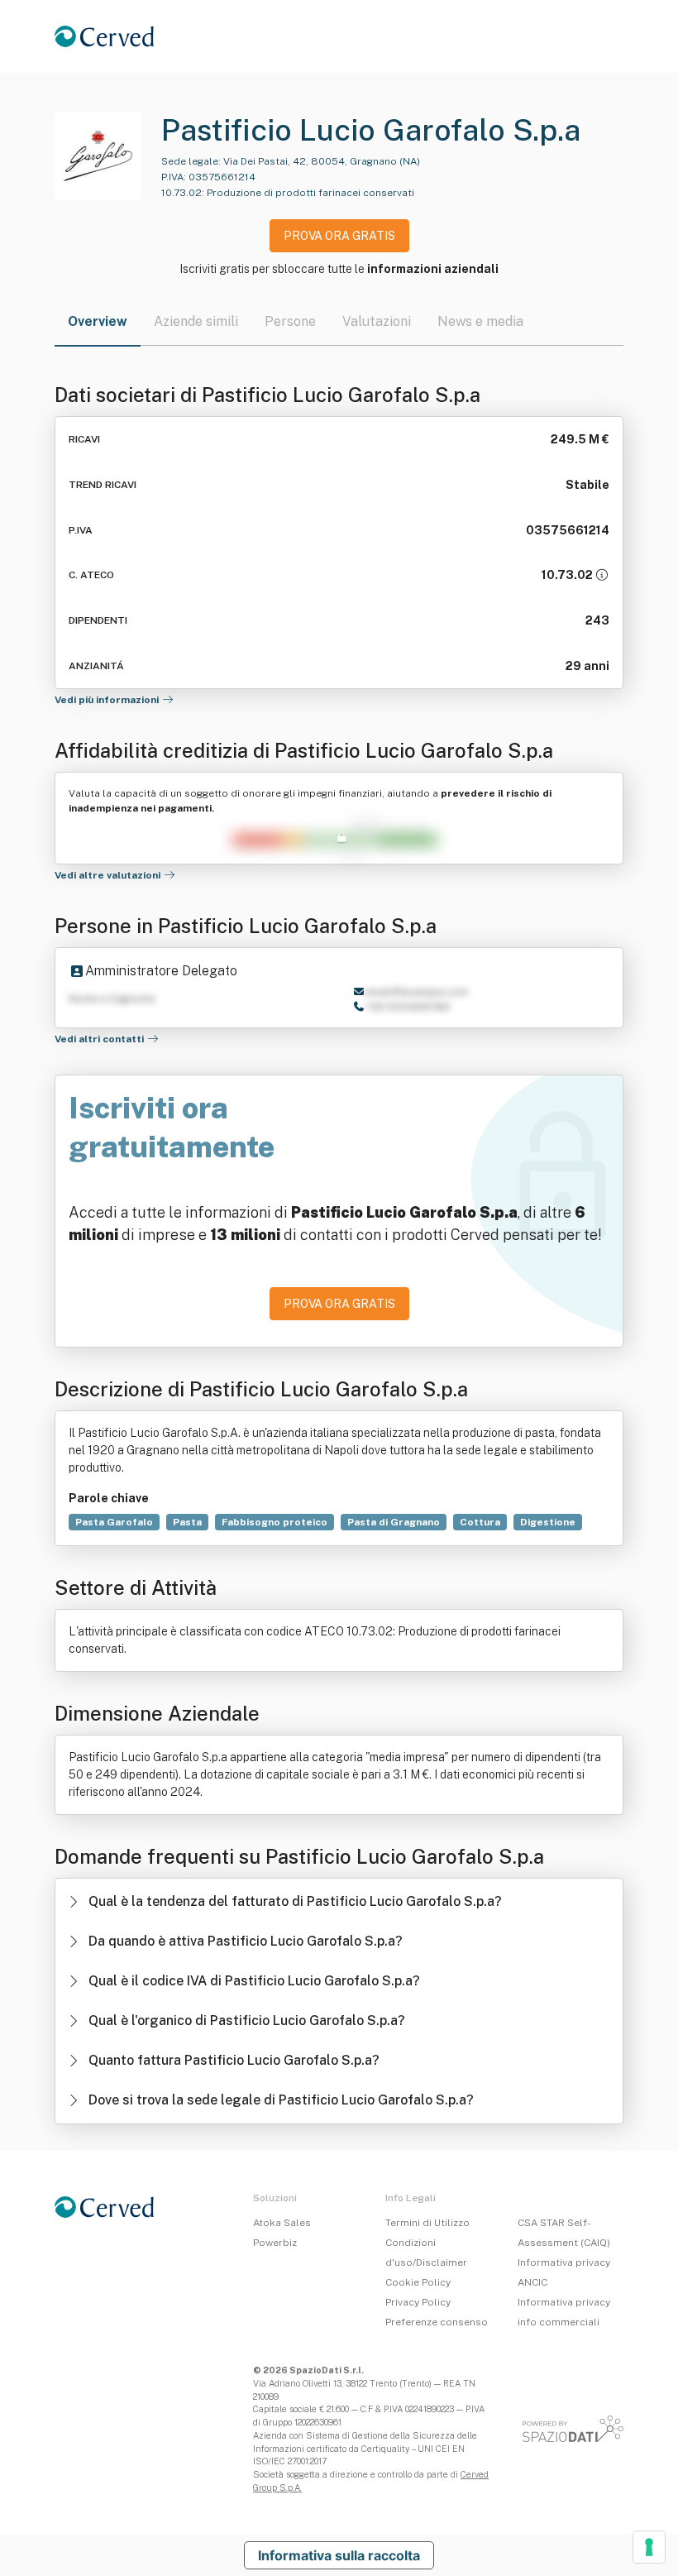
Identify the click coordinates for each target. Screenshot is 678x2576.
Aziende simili (196, 321)
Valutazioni (377, 321)
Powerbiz (275, 2243)
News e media (480, 321)
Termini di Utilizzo (427, 2223)
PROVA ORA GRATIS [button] (339, 236)
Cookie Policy (418, 2282)
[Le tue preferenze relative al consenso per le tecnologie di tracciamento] (649, 2547)
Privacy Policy (418, 2302)
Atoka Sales (282, 2223)
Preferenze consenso (437, 2322)
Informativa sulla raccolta (339, 2555)
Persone (290, 321)
